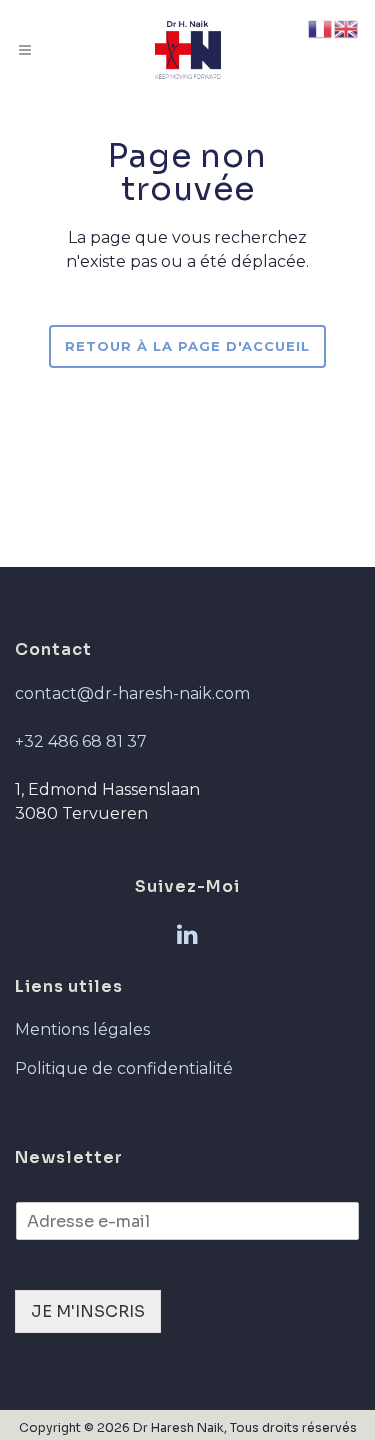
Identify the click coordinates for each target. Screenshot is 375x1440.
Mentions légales (82, 1029)
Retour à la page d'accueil (187, 346)
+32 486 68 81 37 (81, 741)
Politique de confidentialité (124, 1068)
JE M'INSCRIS (88, 1311)
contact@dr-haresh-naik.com (132, 693)
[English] (347, 27)
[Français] (321, 27)
